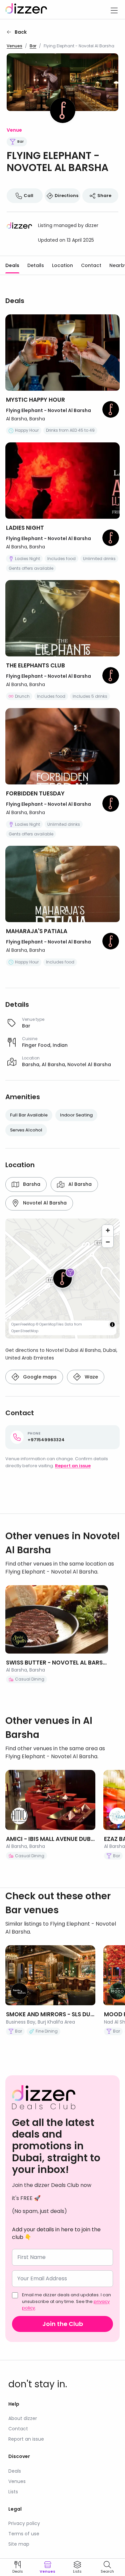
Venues (14, 46)
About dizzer (23, 2418)
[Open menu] (114, 10)
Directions (66, 196)
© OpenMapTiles (50, 1324)
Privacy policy (24, 2523)
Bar (33, 46)
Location (62, 265)
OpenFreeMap (23, 1324)
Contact (91, 265)
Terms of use (24, 2534)
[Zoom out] (108, 1242)
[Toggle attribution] (112, 1325)
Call (28, 196)
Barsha (32, 1184)
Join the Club (63, 2324)
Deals (12, 265)
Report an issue (73, 1466)
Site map (19, 2544)
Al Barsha (80, 1184)
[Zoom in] (108, 1230)
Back (21, 32)
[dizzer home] (26, 10)
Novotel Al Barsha (45, 1203)
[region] (62, 1278)
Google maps (40, 1377)
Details (36, 265)
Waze (91, 1377)
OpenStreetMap (25, 1331)
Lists (13, 2492)
